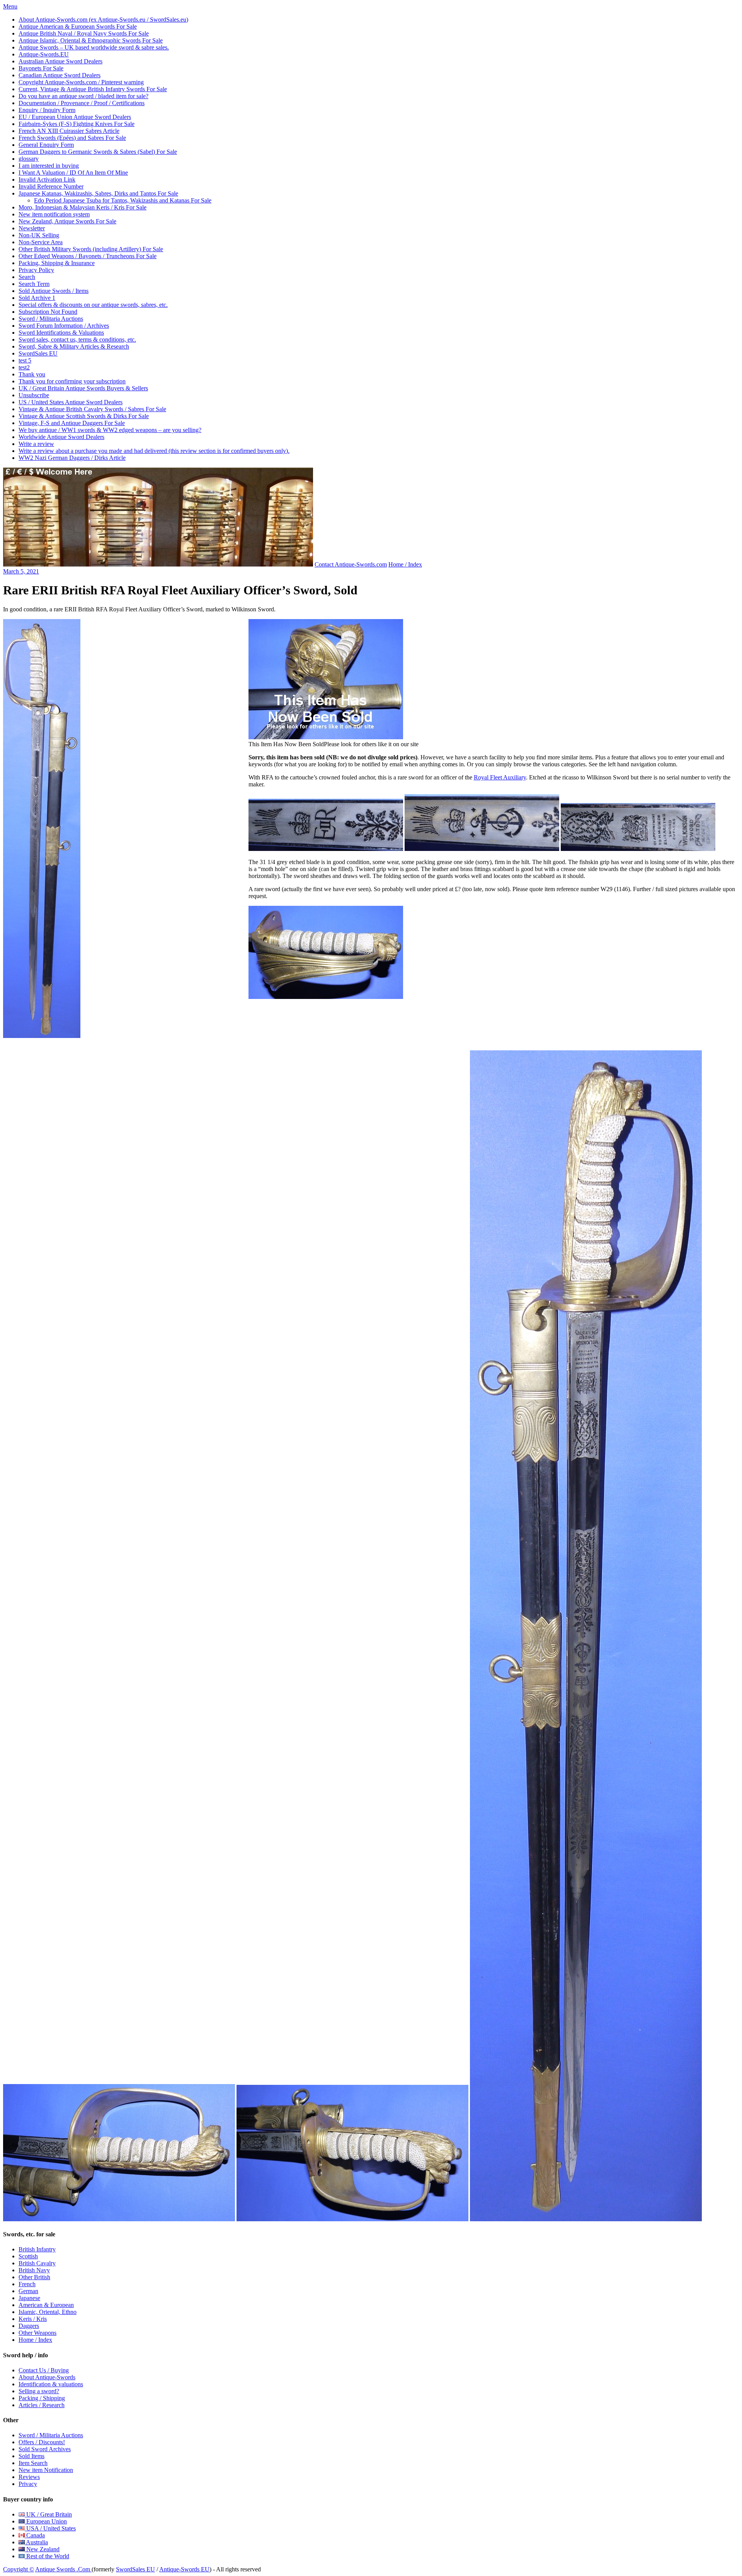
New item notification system (54, 214)
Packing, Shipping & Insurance (57, 263)
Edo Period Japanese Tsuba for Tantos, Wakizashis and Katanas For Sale (123, 200)
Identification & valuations (51, 2384)
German (28, 2291)
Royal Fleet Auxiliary (500, 777)
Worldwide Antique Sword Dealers (61, 437)
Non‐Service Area (41, 242)
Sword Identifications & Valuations (61, 333)
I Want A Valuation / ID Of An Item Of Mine (73, 173)
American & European (46, 2305)
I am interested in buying (49, 166)
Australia (36, 2542)
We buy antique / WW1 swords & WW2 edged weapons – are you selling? (110, 430)
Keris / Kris (33, 2319)
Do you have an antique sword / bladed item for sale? (83, 96)
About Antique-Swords (47, 2377)
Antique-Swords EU (184, 2569)
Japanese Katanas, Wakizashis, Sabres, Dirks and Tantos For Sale (98, 193)
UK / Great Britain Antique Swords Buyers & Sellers (83, 388)
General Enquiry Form (46, 145)
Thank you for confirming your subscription (72, 381)
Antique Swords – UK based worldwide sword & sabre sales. (94, 47)
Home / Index (405, 564)
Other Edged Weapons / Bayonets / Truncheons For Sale (88, 256)
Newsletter (32, 228)
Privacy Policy (36, 270)
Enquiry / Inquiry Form (47, 110)
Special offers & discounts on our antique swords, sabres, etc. (93, 305)
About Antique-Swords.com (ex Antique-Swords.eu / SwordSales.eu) (103, 20)
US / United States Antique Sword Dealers (71, 402)
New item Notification (46, 2470)
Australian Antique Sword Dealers (60, 61)
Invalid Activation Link (47, 180)
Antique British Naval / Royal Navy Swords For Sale (84, 33)
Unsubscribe (34, 395)
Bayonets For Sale (41, 68)
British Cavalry (37, 2263)
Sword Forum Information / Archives (64, 326)
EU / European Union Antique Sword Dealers (75, 117)
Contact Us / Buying (44, 2370)
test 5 (25, 360)
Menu (10, 6)
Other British (34, 2277)
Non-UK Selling (39, 235)
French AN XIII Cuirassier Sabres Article (69, 131)
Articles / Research (42, 2405)
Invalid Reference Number (51, 186)
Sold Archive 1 (37, 298)
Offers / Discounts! (42, 2442)
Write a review (36, 444)
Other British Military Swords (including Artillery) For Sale (91, 249)
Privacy (28, 2484)
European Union (46, 2521)
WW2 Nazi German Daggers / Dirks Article (72, 458)
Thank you (32, 374)
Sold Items (31, 2456)
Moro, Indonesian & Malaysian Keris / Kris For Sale (83, 207)
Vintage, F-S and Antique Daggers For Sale (72, 423)
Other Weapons (37, 2333)
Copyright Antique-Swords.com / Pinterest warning (81, 82)
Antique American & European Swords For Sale (78, 26)
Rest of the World (47, 2556)
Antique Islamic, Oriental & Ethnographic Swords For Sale (91, 40)
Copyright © (19, 2569)
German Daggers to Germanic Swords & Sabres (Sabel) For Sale (98, 152)
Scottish (28, 2256)
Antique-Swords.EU (44, 54)
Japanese (29, 2298)
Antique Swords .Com (63, 2569)
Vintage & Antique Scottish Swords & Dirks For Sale (84, 416)
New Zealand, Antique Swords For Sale (67, 221)
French (27, 2284)
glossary (29, 159)
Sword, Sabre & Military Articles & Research (74, 346)
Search (27, 277)
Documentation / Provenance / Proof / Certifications (82, 103)
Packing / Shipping (42, 2398)
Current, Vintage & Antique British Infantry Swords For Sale (93, 89)
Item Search (33, 2463)
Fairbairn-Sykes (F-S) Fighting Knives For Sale (77, 124)
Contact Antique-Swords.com (351, 564)
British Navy (34, 2270)
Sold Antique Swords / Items (54, 291)
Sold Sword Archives (45, 2449)
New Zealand (42, 2549)
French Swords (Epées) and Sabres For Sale (72, 138)
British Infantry (37, 2249)
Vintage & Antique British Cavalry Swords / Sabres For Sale (92, 409)
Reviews (29, 2477)
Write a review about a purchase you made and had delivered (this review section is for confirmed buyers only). (154, 451)
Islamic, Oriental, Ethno (48, 2312)
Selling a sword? (39, 2391)
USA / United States (50, 2528)
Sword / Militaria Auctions (51, 319)
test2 (24, 367)
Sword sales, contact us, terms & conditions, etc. (77, 339)
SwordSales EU (38, 353)
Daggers (29, 2326)
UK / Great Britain (48, 2514)
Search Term (34, 284)
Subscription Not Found (48, 312)
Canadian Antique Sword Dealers (60, 75)
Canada (35, 2535)
